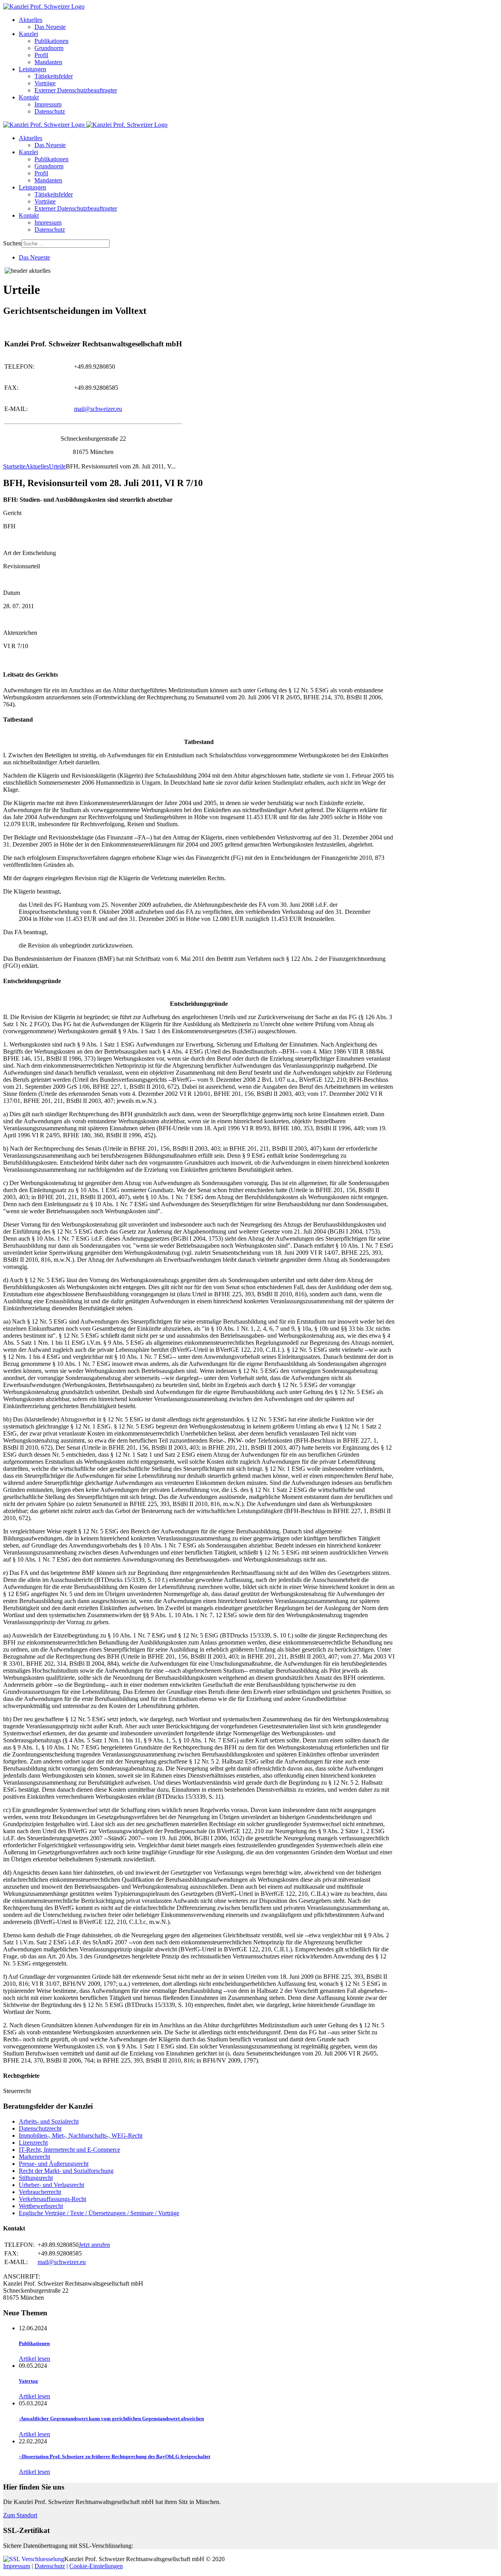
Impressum (48, 104)
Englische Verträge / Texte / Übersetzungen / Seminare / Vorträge (99, 2213)
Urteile (57, 466)
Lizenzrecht (33, 2143)
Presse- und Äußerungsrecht (54, 2164)
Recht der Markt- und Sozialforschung (66, 2171)
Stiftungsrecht (36, 2178)
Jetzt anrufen (94, 2245)
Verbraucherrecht (40, 2192)
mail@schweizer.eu (98, 409)
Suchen (12, 243)
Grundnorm (49, 48)
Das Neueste (50, 27)
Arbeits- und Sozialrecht (49, 2121)
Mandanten (48, 62)
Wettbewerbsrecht (41, 2206)
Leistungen (32, 69)
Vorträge (45, 83)
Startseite (14, 466)
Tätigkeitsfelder (54, 76)
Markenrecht (34, 2157)
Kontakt (29, 97)
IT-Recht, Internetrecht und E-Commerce (69, 2150)
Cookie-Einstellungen (96, 2566)
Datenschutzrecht (40, 2128)
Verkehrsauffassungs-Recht (52, 2199)
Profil (41, 55)
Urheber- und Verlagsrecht (51, 2185)
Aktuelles (31, 20)
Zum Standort (20, 2515)
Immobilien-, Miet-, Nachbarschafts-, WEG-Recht (81, 2136)
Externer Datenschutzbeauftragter (76, 90)
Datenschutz (50, 111)
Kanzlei (28, 34)
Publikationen (51, 41)
